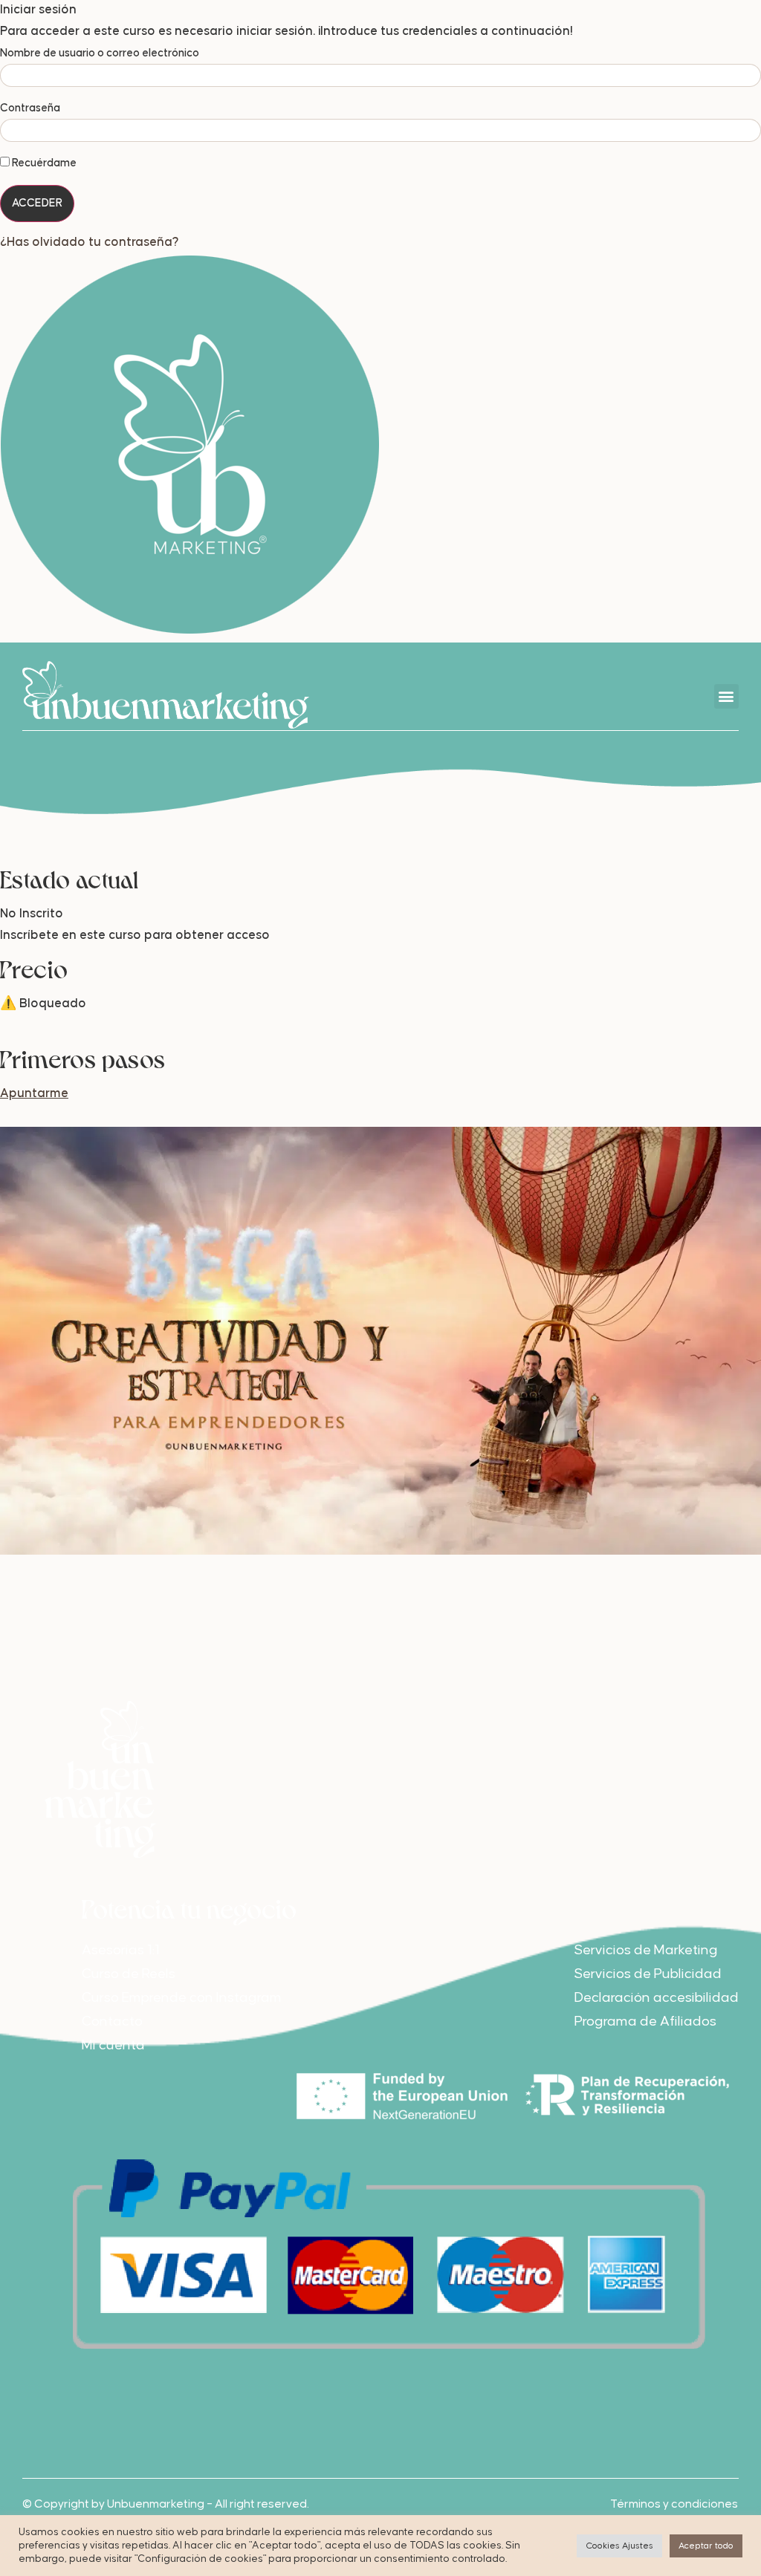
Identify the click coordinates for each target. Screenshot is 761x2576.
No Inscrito (32, 914)
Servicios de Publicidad (648, 1974)
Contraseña (30, 108)
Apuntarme (34, 1094)
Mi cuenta (113, 2045)
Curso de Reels (129, 1974)
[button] (726, 696)
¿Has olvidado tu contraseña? (90, 243)
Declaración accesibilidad (657, 1998)
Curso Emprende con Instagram (182, 1998)
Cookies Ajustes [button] (619, 2546)
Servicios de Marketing (646, 1950)
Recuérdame (43, 163)
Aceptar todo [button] (706, 2546)
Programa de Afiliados (645, 2022)
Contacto (112, 2022)
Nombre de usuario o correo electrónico (100, 53)
